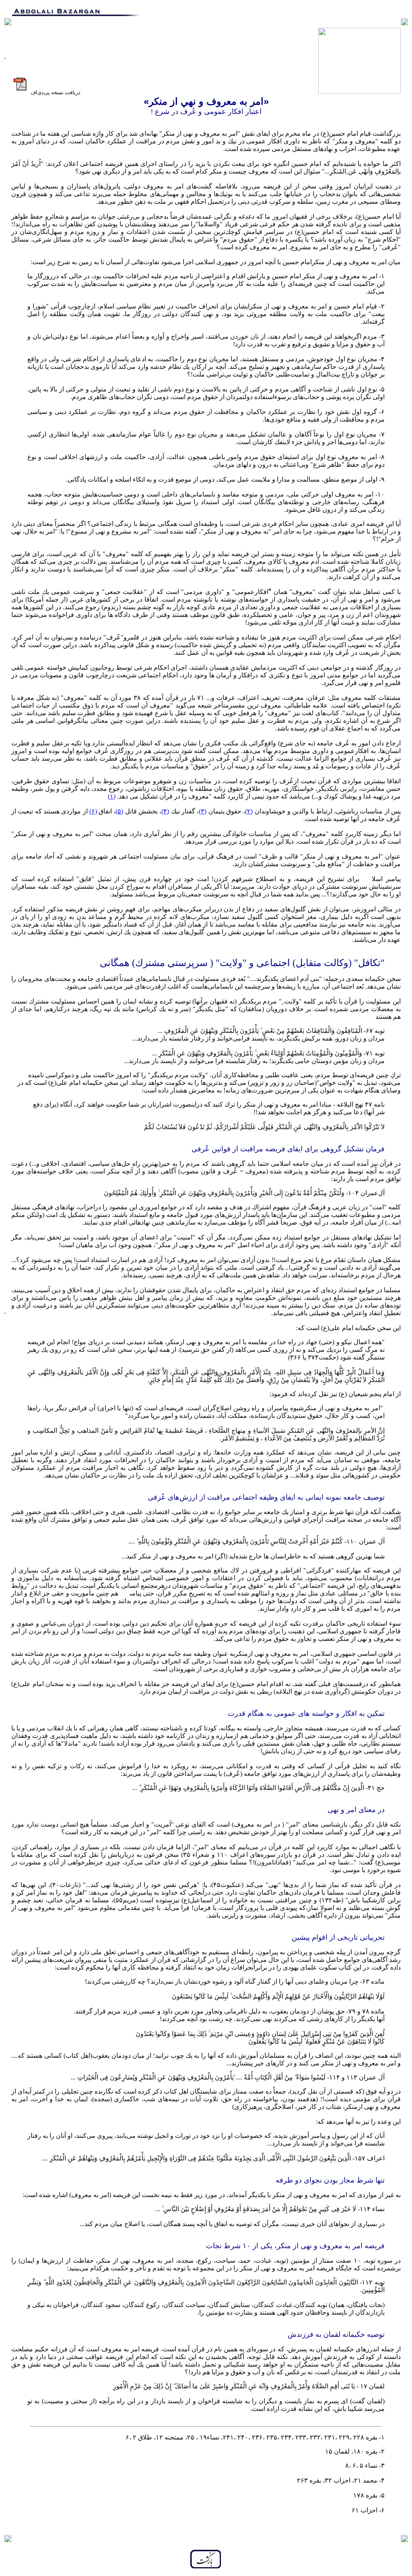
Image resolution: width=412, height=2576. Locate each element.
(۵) (119, 811)
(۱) (112, 796)
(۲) (249, 811)
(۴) (165, 811)
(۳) (203, 811)
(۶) (93, 811)
